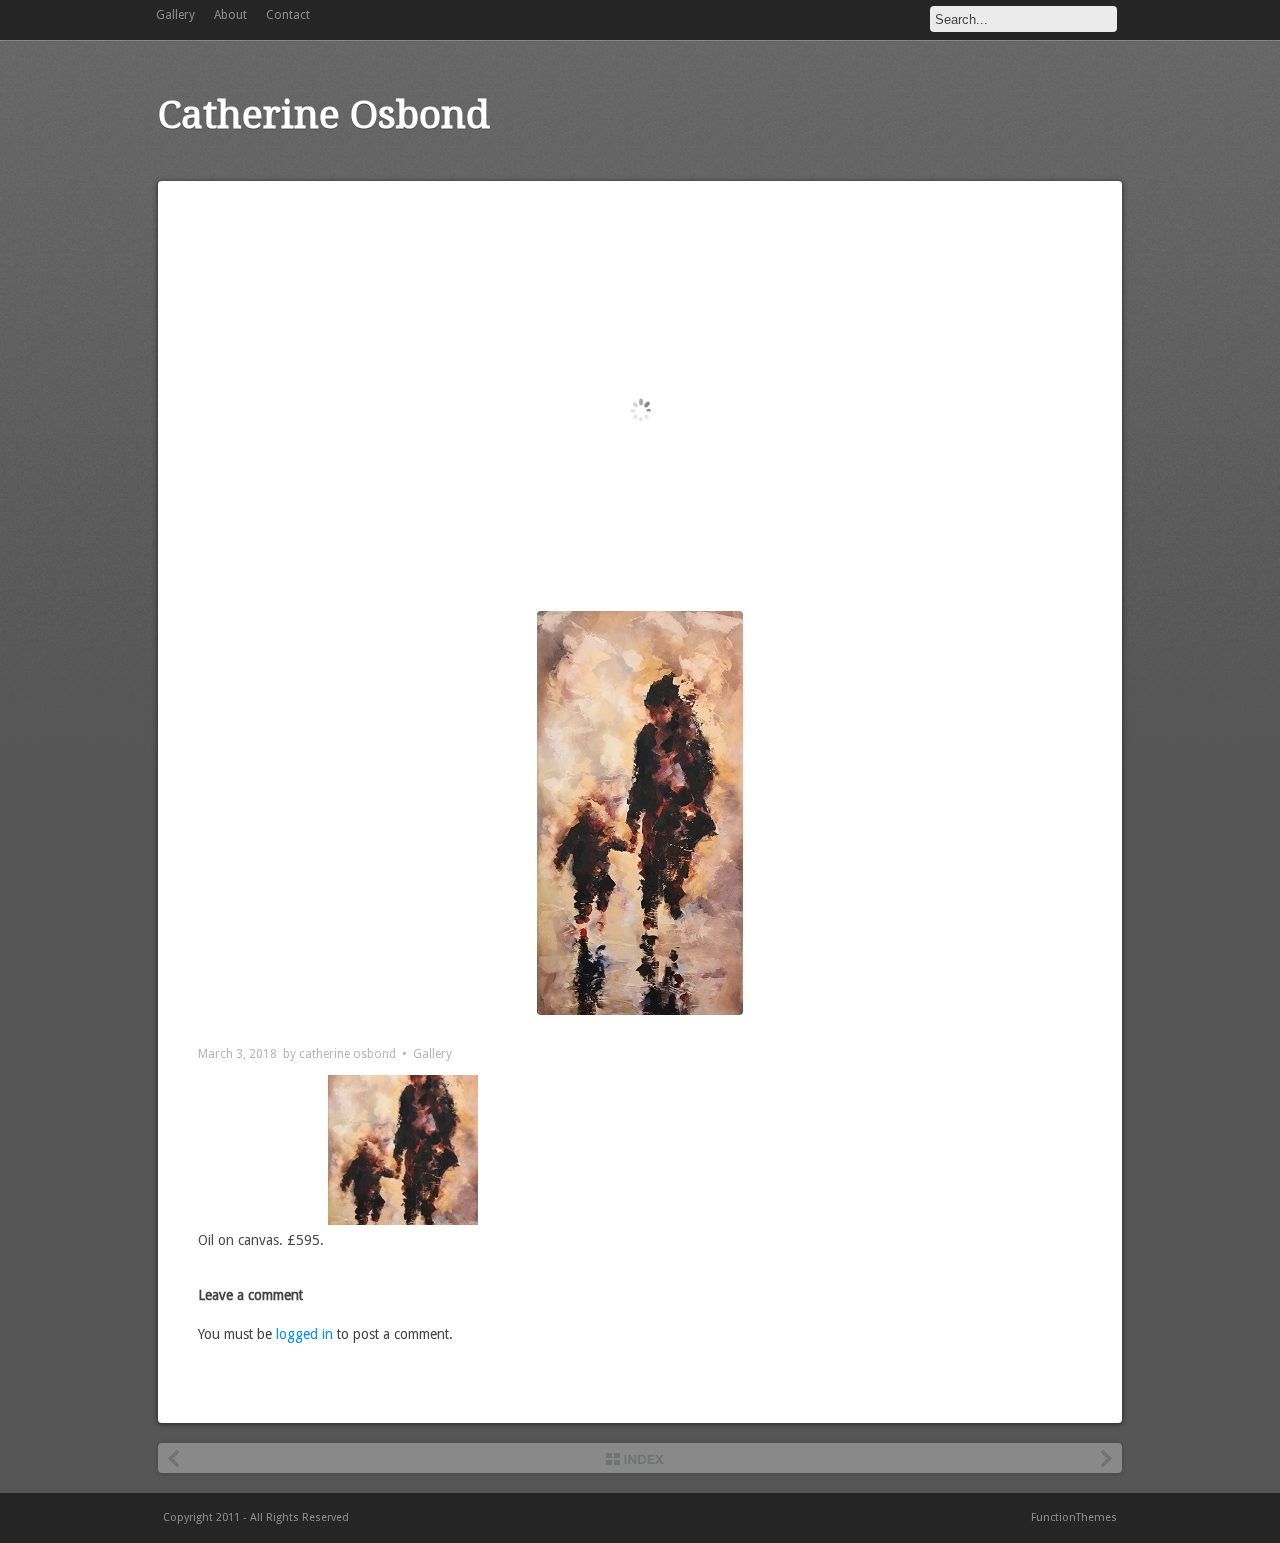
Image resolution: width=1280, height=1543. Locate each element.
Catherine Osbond (324, 114)
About (230, 15)
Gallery (175, 15)
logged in (304, 1334)
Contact (288, 15)
